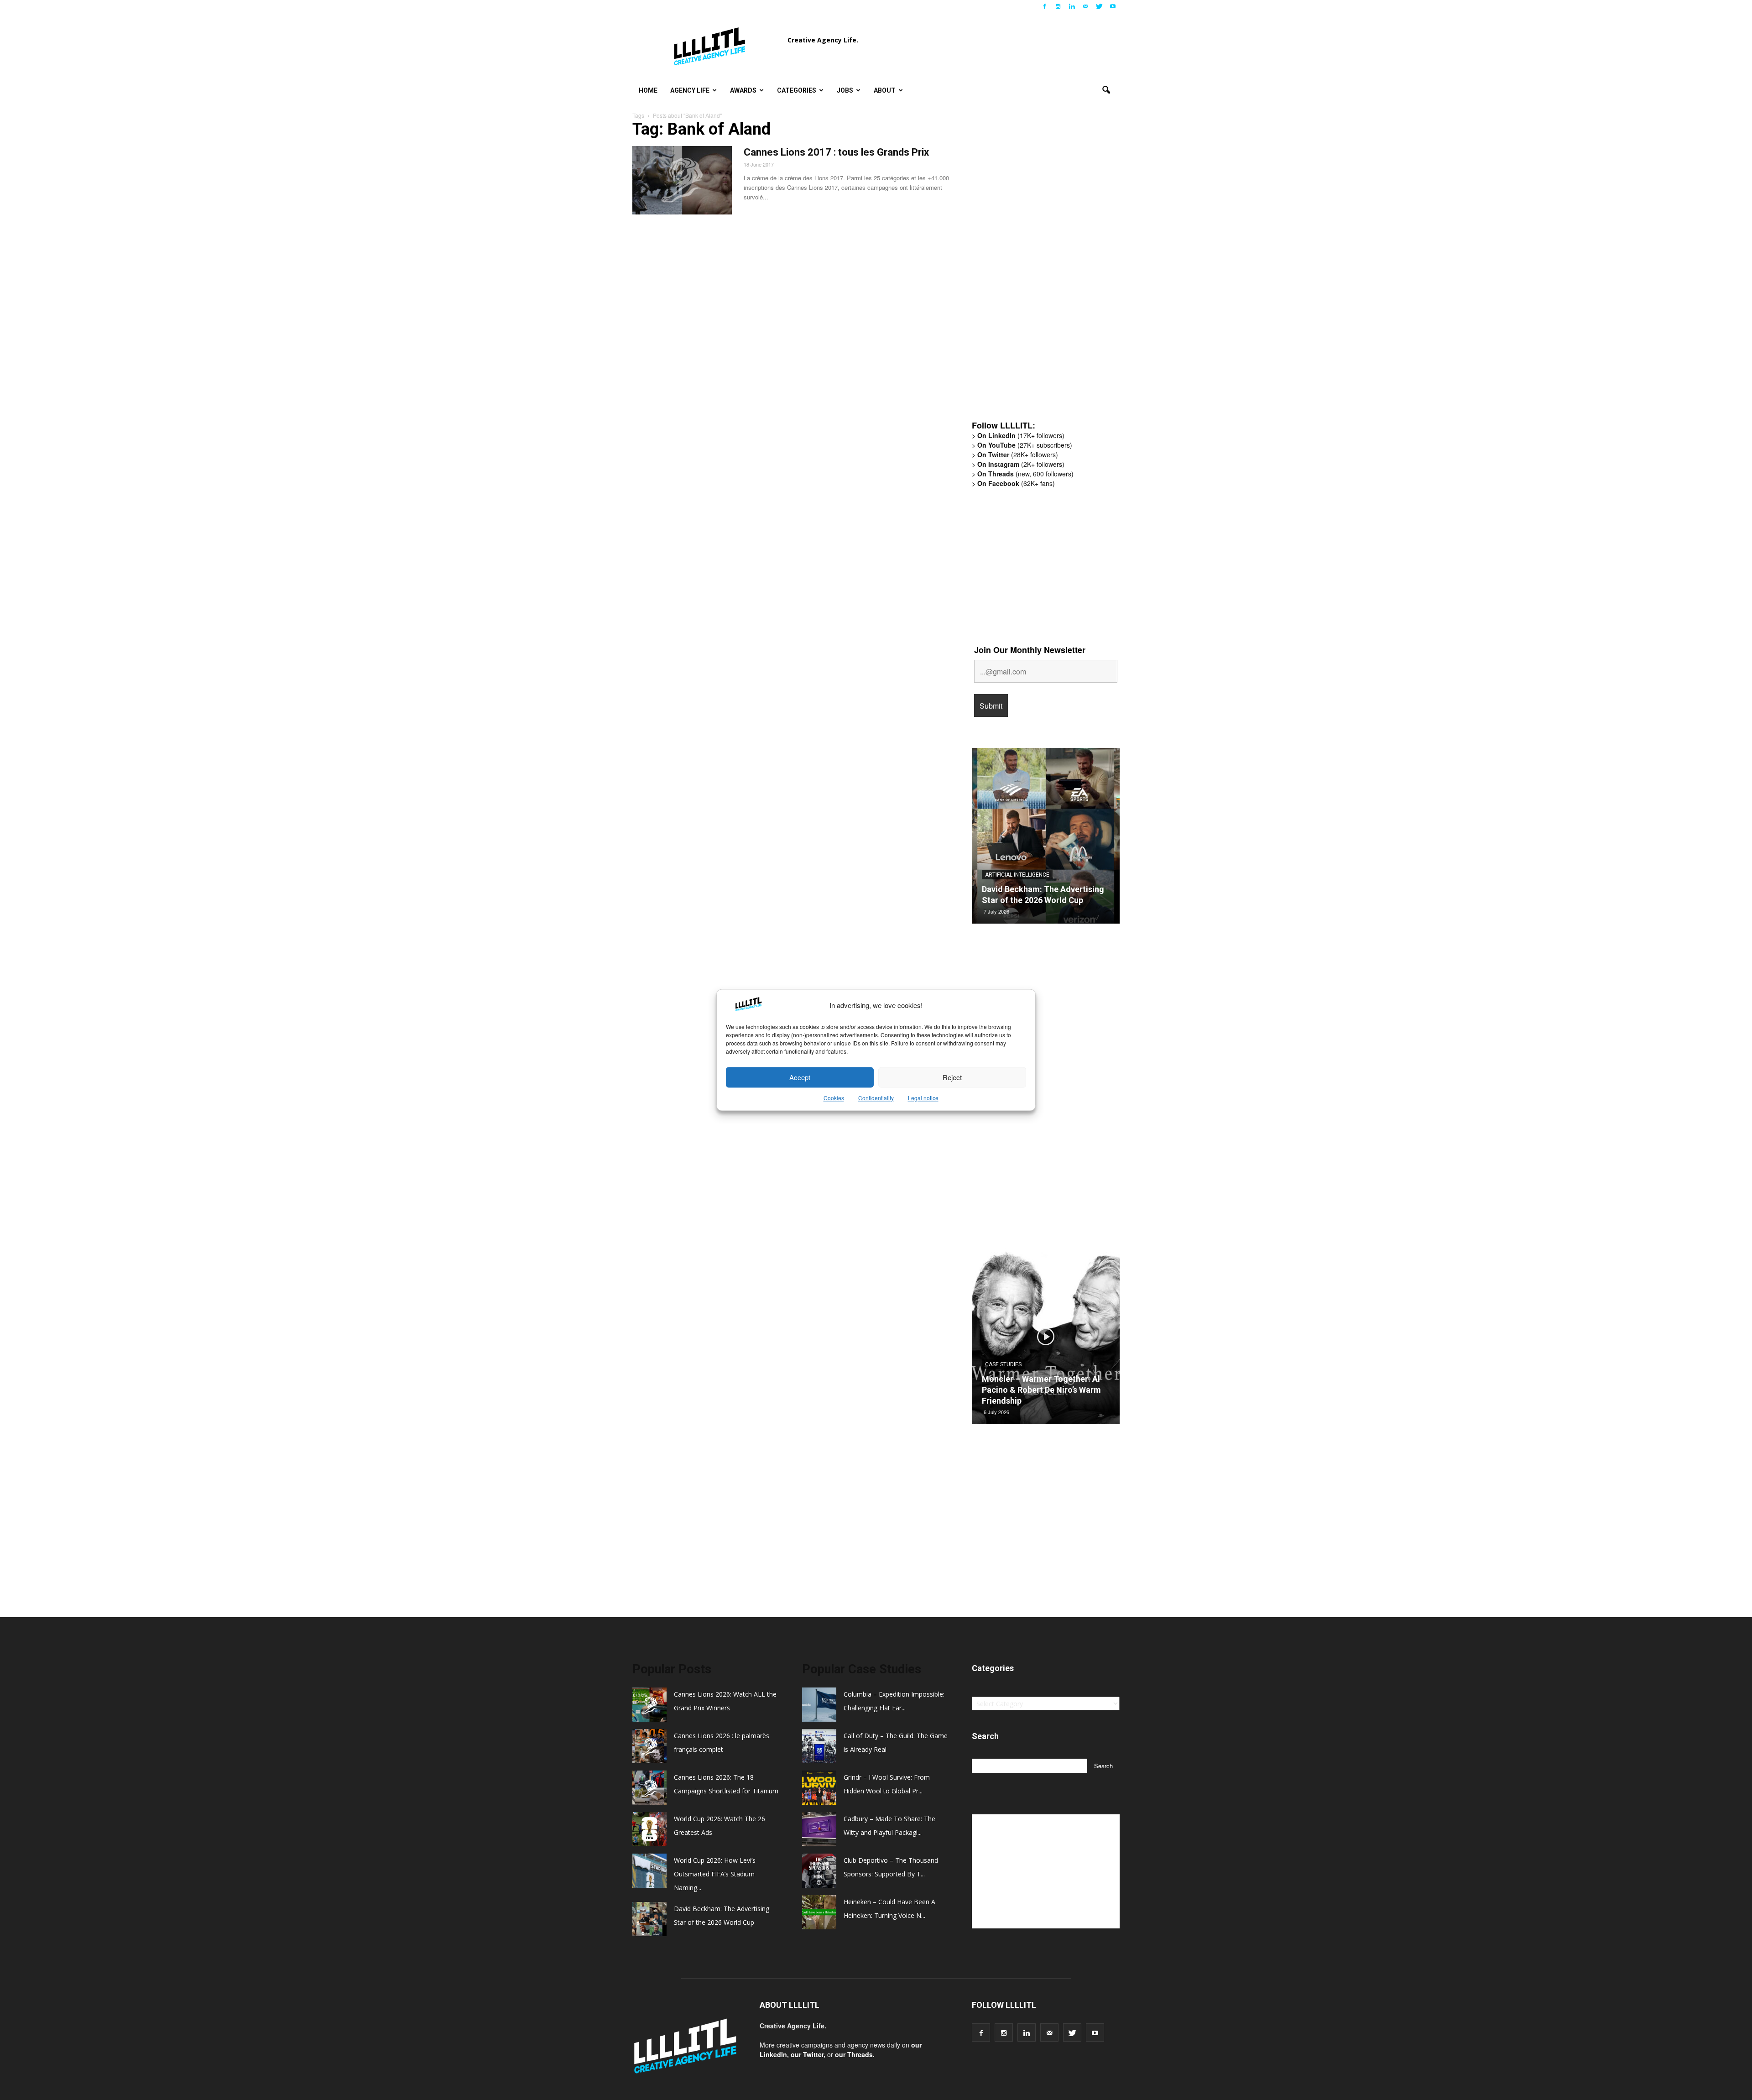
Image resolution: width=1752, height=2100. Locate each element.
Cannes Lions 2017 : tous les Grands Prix (836, 152)
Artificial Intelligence (1017, 875)
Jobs (845, 90)
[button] (1106, 90)
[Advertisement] (1040, 272)
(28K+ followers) (1018, 454)
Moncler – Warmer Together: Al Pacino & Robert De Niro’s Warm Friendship (1041, 1390)
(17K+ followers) (1021, 435)
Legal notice (923, 1098)
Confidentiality (876, 1098)
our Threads (854, 2054)
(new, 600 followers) (1025, 474)
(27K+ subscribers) (1025, 445)
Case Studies (1003, 1364)
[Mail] (1085, 6)
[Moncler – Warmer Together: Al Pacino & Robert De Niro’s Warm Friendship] (1046, 1340)
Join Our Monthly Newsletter (1030, 650)
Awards (743, 90)
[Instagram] (1058, 6)
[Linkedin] (1072, 6)
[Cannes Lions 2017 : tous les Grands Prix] (682, 180)
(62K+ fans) (1016, 483)
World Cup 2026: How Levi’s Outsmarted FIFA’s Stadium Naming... (715, 1874)
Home (648, 90)
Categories (797, 90)
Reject (952, 1077)
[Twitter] (1099, 6)
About (885, 90)
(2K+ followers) (1021, 464)
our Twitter (807, 2054)
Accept (800, 1077)
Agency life (690, 90)
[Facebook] (1044, 6)
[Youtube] (1113, 6)
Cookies (834, 1098)
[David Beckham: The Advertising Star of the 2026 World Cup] (1046, 839)
